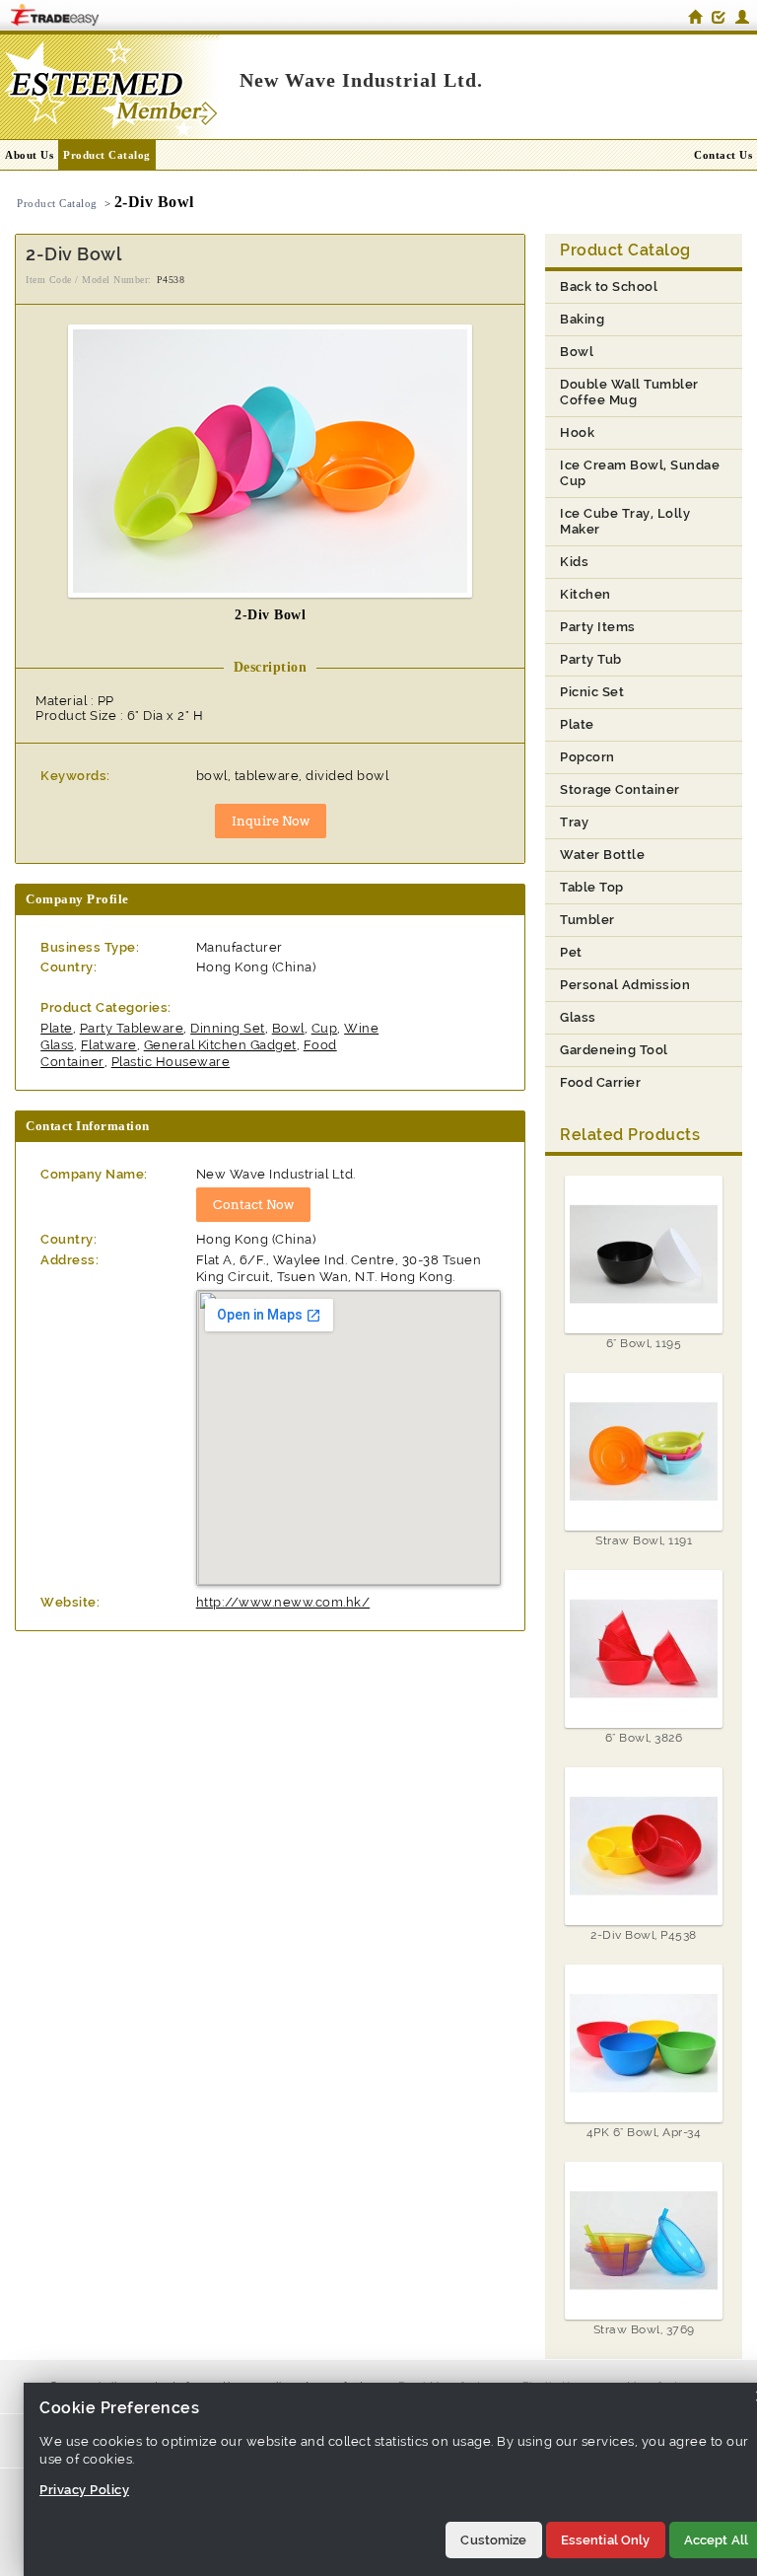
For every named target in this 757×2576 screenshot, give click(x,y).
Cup (325, 1028)
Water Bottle (602, 855)
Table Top (592, 887)
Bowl (288, 1028)
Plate (57, 1028)
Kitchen (585, 594)
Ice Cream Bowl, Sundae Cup (640, 473)
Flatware (109, 1045)
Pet (571, 952)
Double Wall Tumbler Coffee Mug (629, 392)
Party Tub (591, 659)
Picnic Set (592, 692)
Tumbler (587, 920)
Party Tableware (132, 1028)
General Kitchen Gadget (220, 1045)
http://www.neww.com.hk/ (283, 1602)
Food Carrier (600, 1082)
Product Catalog (107, 155)
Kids (574, 562)
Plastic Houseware (171, 1062)
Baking (582, 319)
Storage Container (620, 789)
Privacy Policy (84, 2490)
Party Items (598, 627)
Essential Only (606, 2540)
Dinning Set (228, 1028)
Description (271, 667)
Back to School (609, 286)
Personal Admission (625, 985)
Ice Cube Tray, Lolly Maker (625, 521)
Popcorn (587, 757)
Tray (574, 822)
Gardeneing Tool (614, 1050)
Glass (578, 1017)
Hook (577, 432)
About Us (29, 155)
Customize (493, 2540)
